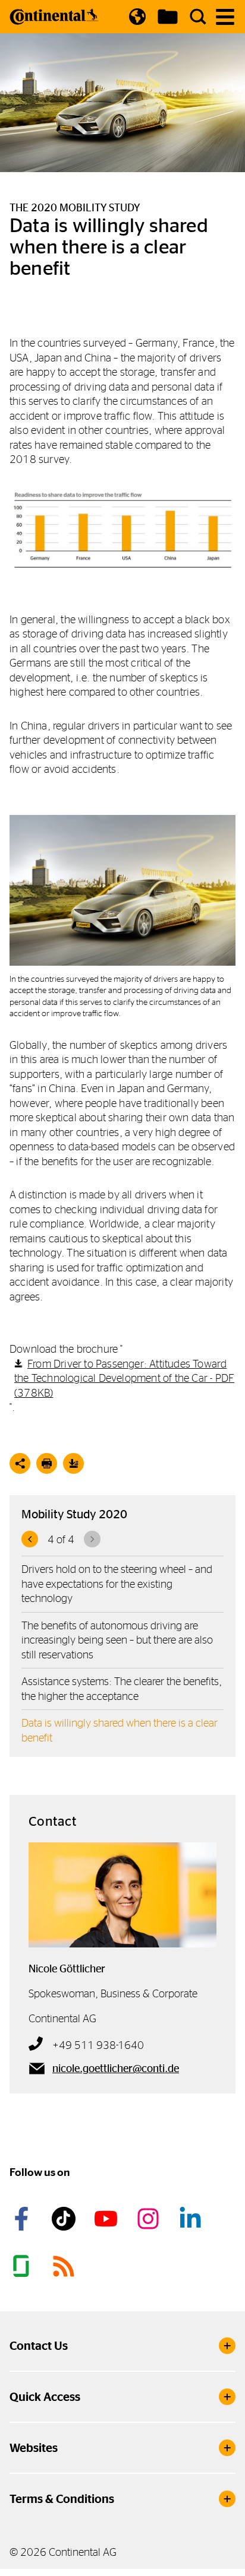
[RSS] (65, 2266)
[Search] (198, 17)
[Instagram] (150, 2219)
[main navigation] (225, 17)
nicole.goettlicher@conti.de (116, 2069)
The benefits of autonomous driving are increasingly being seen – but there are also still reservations (117, 1640)
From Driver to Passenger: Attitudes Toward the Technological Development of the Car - (124, 1378)
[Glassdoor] (23, 2266)
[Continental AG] (54, 17)
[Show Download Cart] (168, 17)
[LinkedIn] (192, 2219)
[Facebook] (23, 2219)
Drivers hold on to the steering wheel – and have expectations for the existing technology (117, 1584)
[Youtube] (108, 2219)
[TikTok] (65, 2219)
